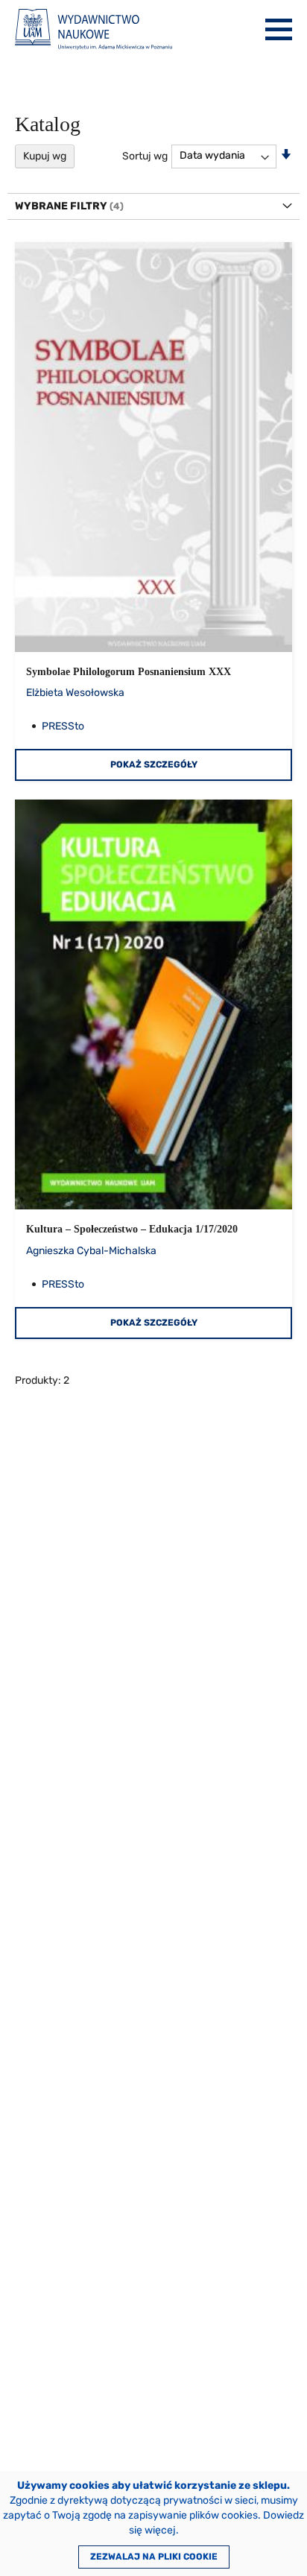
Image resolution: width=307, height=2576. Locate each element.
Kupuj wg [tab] (45, 156)
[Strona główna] (94, 29)
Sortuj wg (145, 155)
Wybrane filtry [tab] (61, 206)
